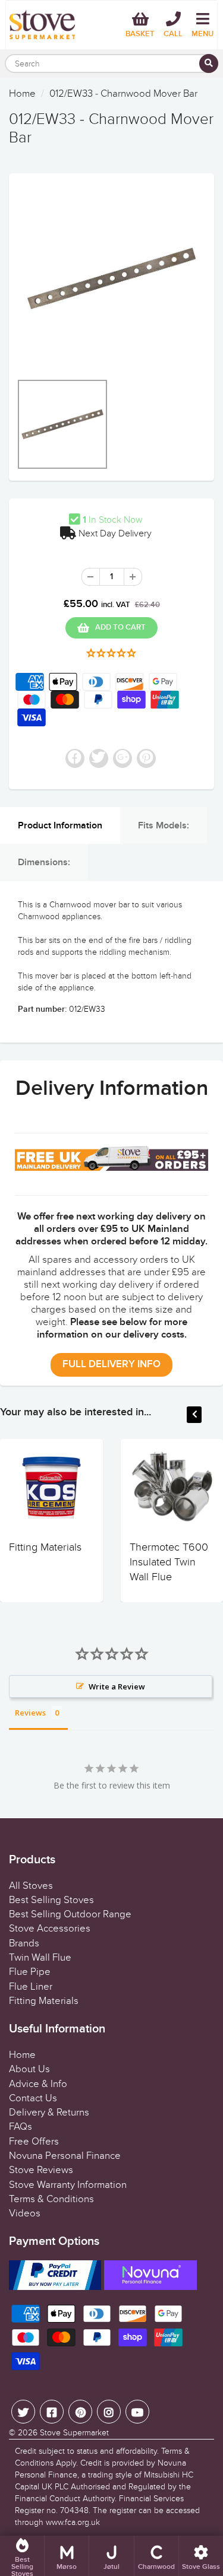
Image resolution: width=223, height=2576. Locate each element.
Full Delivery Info (111, 1365)
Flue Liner (31, 1987)
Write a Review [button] (117, 1686)
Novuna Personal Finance (65, 2156)
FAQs (21, 2127)
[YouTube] (137, 2412)
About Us (29, 2069)
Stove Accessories (50, 1929)
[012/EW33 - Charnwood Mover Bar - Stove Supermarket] (111, 279)
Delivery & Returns (49, 2113)
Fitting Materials (45, 1547)
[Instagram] (109, 2412)
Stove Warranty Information (68, 2185)
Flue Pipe (30, 1972)
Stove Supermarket (74, 2433)
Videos (25, 2213)
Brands (24, 1943)
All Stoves (31, 1886)
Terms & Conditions (51, 2199)
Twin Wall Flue (40, 1958)
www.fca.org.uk (73, 2522)
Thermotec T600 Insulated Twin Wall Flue (169, 1562)
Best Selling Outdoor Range (70, 1914)
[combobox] (111, 63)
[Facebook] (52, 2412)
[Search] (209, 63)
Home (22, 94)
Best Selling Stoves (51, 1900)
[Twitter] (23, 2412)
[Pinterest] (80, 2412)
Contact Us (33, 2098)
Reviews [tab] (30, 1713)
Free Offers (34, 2142)
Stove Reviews (41, 2170)
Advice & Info (38, 2084)
